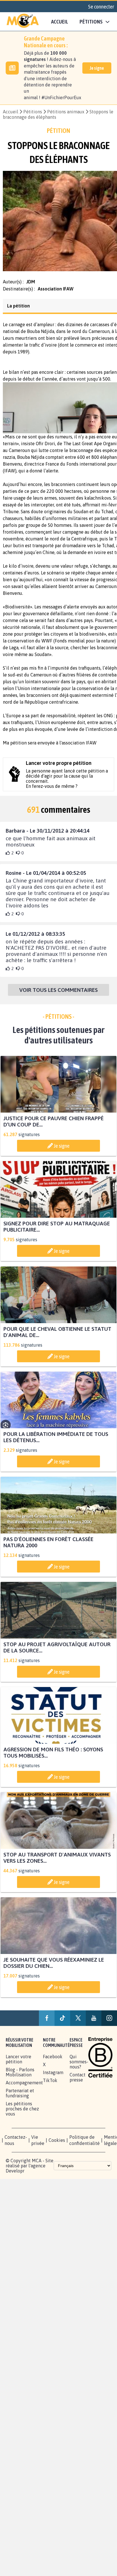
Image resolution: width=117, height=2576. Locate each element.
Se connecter (101, 7)
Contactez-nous (16, 2145)
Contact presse (78, 2082)
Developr (15, 2176)
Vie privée (38, 2145)
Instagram (53, 2078)
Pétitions (33, 112)
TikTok (50, 2085)
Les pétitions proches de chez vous (22, 2114)
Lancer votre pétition (18, 2064)
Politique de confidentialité (84, 2145)
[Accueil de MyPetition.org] (23, 22)
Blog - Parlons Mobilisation (20, 2077)
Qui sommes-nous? (79, 2067)
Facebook (53, 2062)
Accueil (60, 22)
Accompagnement (24, 2088)
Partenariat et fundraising (20, 2098)
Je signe (97, 68)
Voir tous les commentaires (58, 995)
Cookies (57, 2145)
